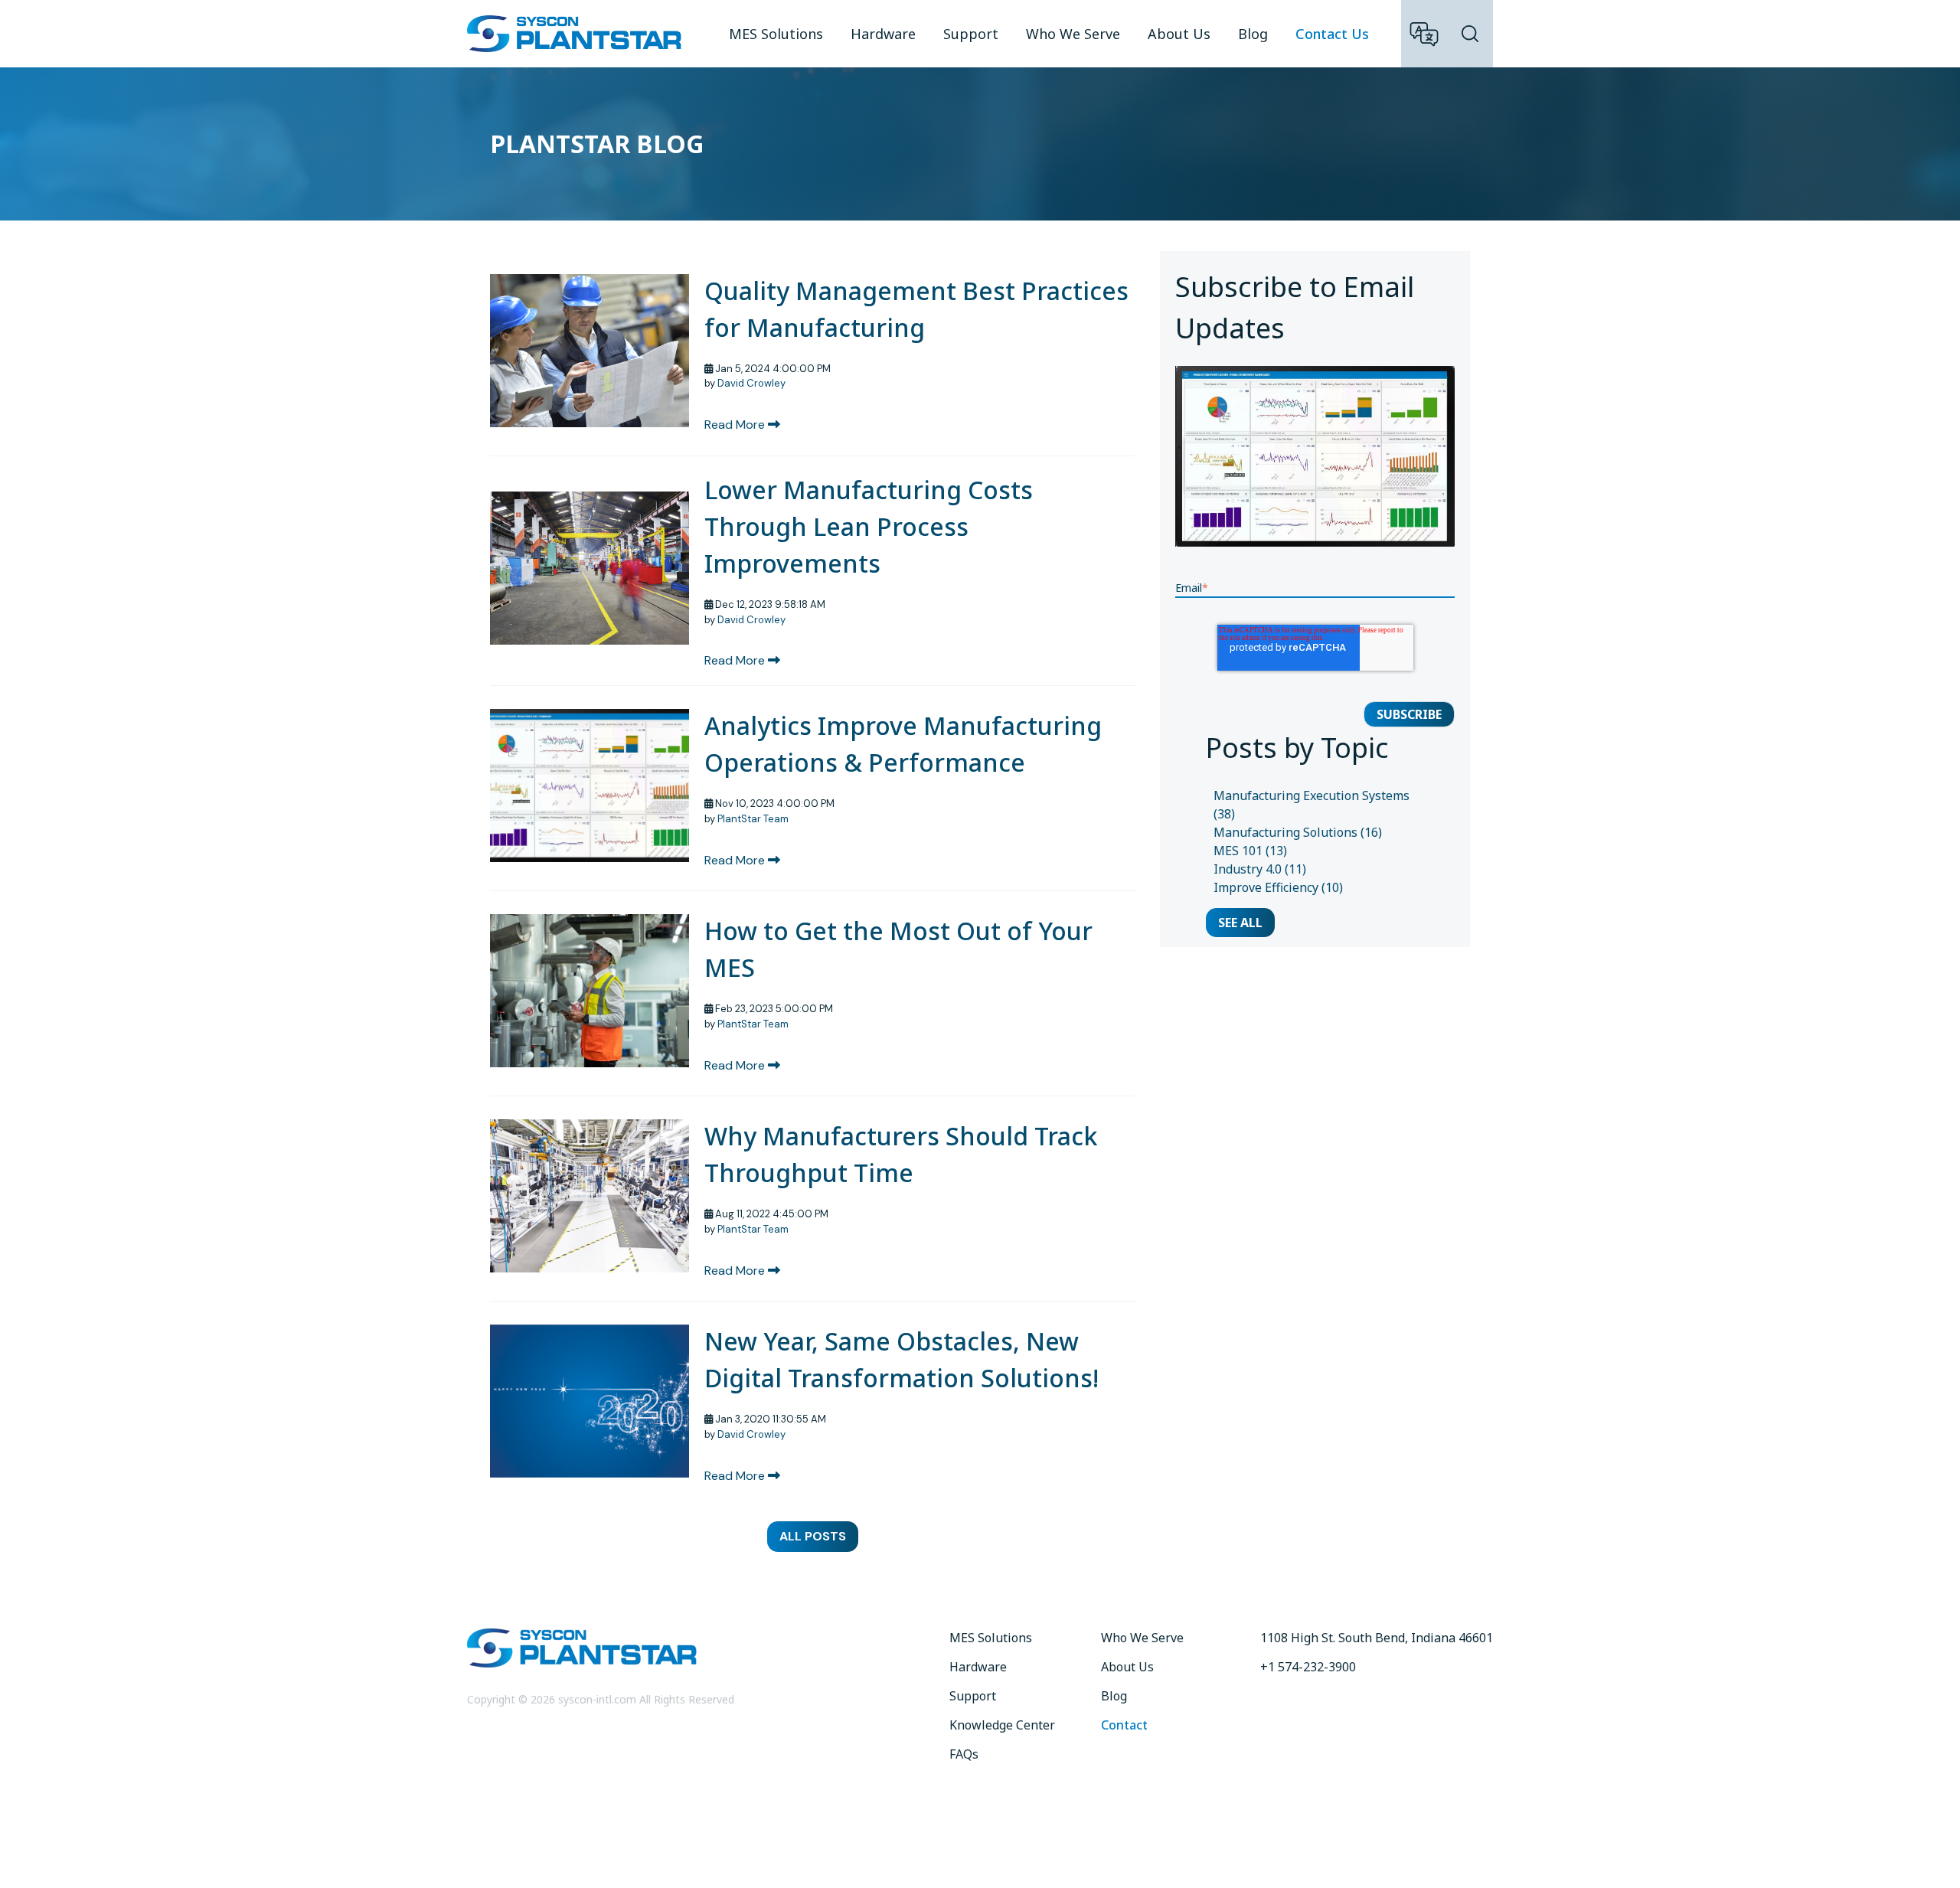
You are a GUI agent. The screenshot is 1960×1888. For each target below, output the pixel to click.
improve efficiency (1278, 887)
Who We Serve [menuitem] (1073, 34)
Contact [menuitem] (1124, 1725)
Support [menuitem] (971, 34)
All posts (813, 1536)
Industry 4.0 (1260, 869)
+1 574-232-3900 (1308, 1667)
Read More (736, 425)
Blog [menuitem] (1253, 34)
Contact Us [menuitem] (1332, 34)
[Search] (1470, 34)
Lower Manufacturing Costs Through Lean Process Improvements (869, 526)
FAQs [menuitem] (964, 1754)
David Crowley (751, 383)
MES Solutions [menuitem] (776, 34)
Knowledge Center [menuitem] (1002, 1725)
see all (1240, 923)
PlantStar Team (753, 819)
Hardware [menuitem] (883, 34)
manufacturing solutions (1298, 832)
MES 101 (1250, 851)
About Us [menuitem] (1179, 34)
